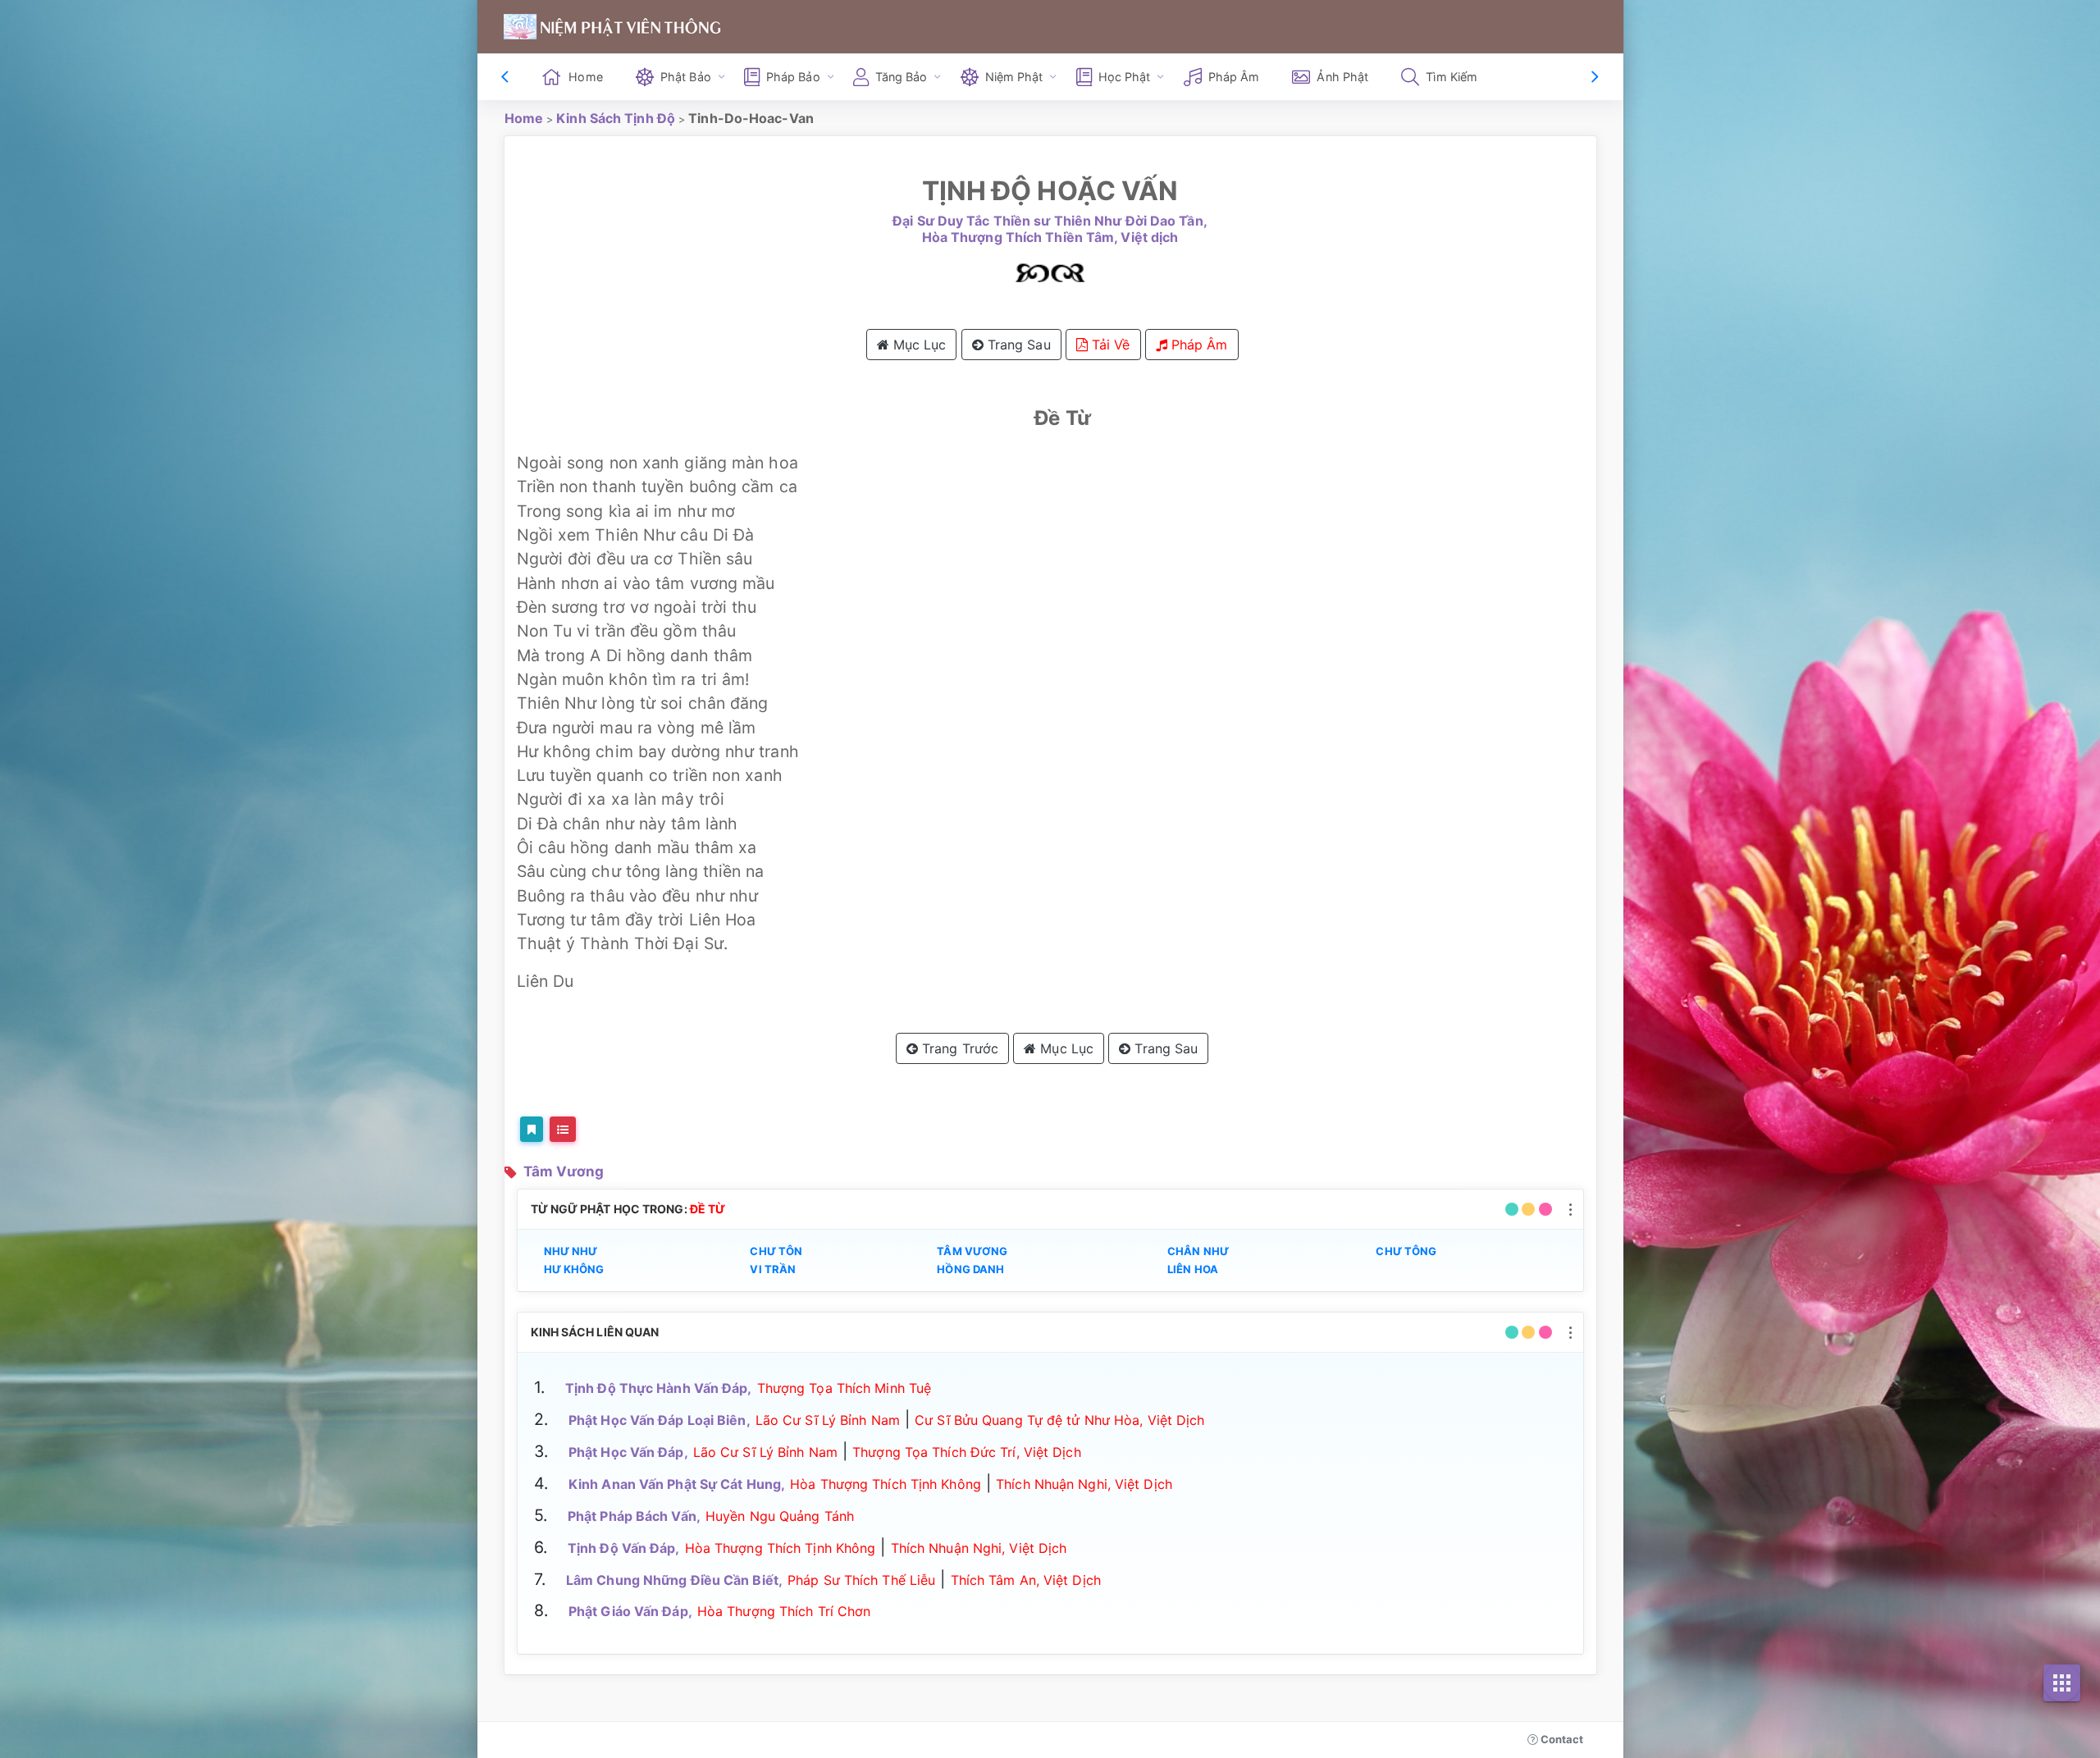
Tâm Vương (564, 1171)
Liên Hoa (1193, 1269)
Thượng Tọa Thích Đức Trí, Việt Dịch (967, 1452)
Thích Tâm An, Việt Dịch (1026, 1580)
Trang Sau (1017, 345)
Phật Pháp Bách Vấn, (634, 1516)
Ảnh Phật (1342, 77)
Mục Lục (918, 345)
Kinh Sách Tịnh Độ (616, 118)
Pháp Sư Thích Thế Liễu (861, 1580)
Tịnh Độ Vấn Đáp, (624, 1548)
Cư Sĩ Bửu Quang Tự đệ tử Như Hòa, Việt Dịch (1059, 1420)
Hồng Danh (970, 1269)
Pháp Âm (1234, 77)
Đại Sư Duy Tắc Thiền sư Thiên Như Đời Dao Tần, (1050, 221)
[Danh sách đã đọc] (563, 1129)
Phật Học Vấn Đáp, (628, 1452)
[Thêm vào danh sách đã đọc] (532, 1129)
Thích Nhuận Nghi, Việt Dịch (1084, 1484)
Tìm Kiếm (1452, 77)
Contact (1561, 1739)
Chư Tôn (776, 1251)
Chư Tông (1406, 1251)
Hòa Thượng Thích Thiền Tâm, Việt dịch (1050, 237)
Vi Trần (773, 1269)
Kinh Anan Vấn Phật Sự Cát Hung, (677, 1484)
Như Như (571, 1251)
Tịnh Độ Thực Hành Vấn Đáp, (659, 1388)
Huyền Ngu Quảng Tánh (780, 1516)
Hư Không (574, 1269)
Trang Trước (958, 1048)
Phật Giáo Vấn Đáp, (630, 1611)
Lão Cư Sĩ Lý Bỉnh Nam (828, 1420)
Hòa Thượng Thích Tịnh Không (886, 1484)
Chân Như (1198, 1251)
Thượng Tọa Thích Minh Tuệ (845, 1388)
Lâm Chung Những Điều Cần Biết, (674, 1580)
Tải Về (1109, 345)
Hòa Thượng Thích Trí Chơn (784, 1611)
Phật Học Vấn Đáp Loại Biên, (660, 1420)
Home (585, 77)
